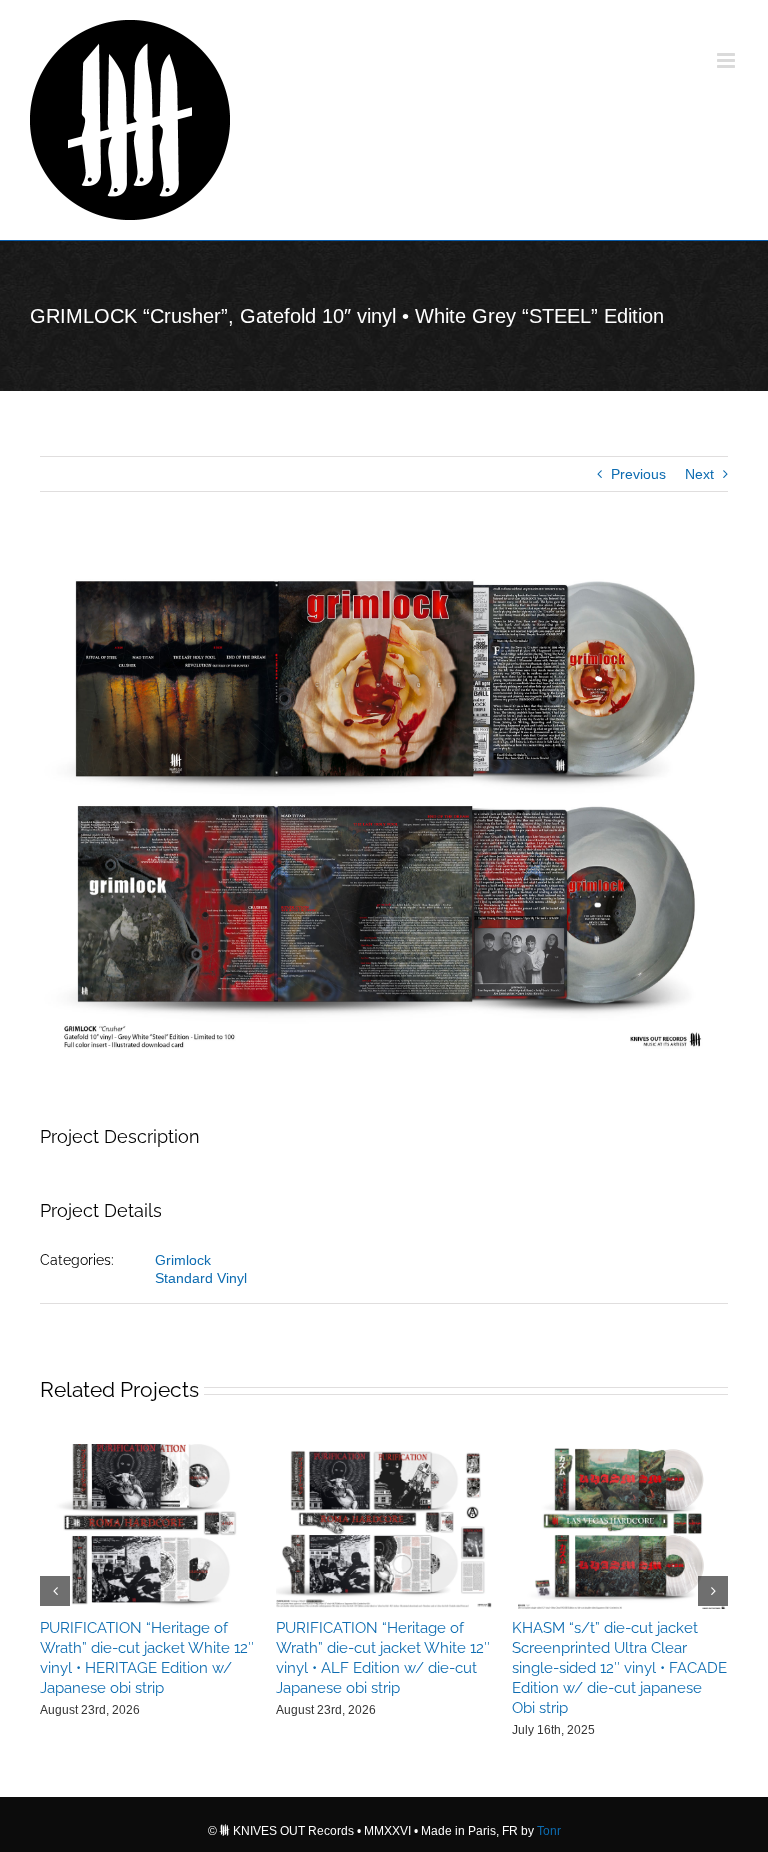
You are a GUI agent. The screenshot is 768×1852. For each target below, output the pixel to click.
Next (699, 474)
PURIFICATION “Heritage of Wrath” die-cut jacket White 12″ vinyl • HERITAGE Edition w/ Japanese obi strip (147, 1658)
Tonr (549, 1831)
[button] (55, 1591)
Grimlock (183, 1260)
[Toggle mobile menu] (727, 60)
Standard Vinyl (201, 1278)
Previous (638, 474)
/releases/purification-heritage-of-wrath (148, 1526)
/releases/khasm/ (620, 1526)
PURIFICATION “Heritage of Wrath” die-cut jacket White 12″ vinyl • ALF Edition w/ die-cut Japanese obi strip (383, 1658)
